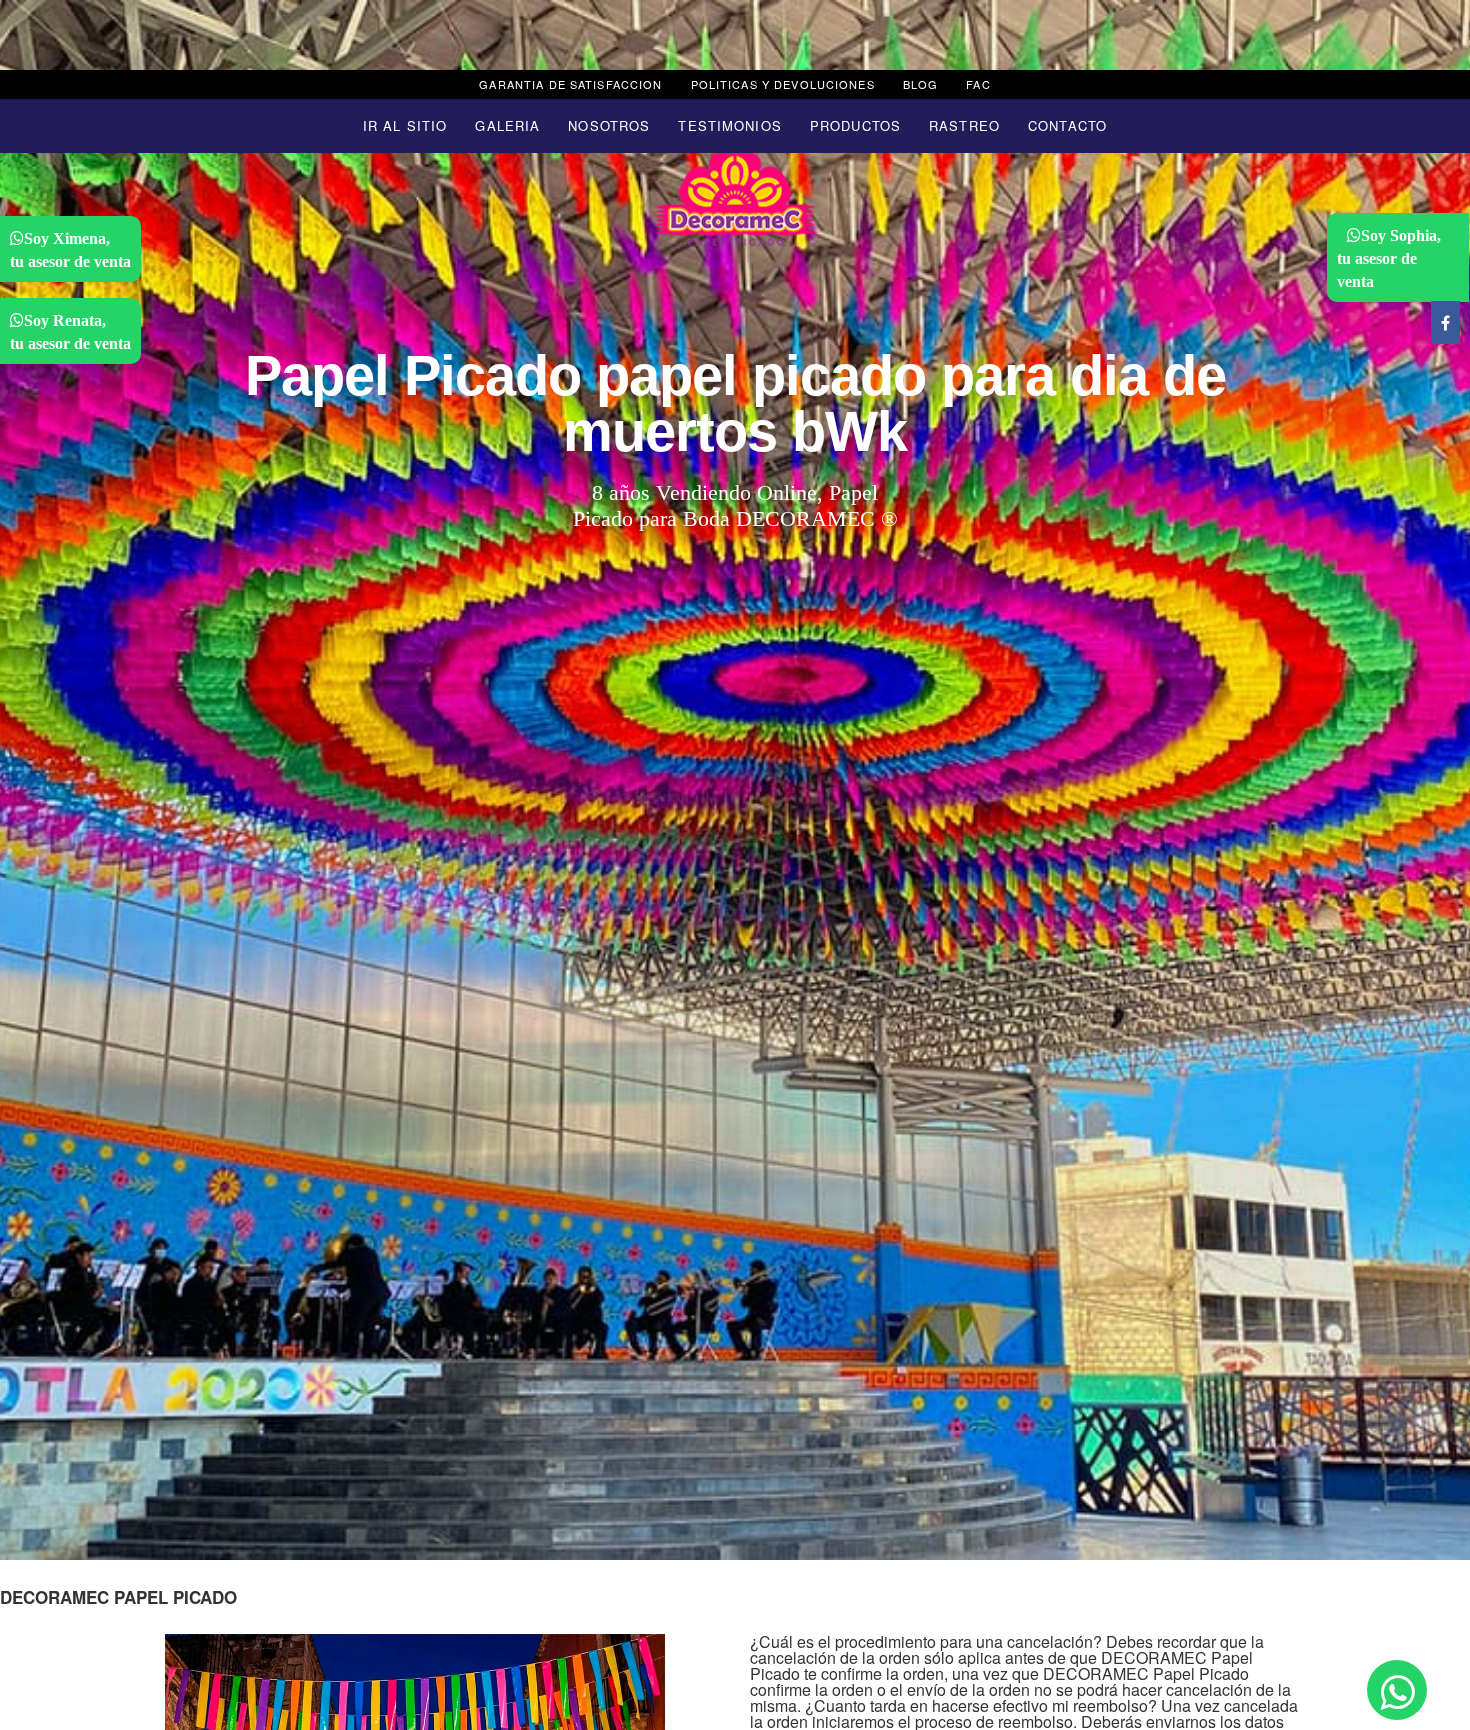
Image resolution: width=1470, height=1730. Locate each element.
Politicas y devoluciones (783, 84)
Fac (978, 84)
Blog (921, 84)
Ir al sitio (405, 125)
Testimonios (729, 125)
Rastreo (964, 125)
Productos (855, 125)
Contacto (1067, 125)
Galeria (507, 125)
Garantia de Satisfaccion (570, 84)
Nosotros (609, 125)
